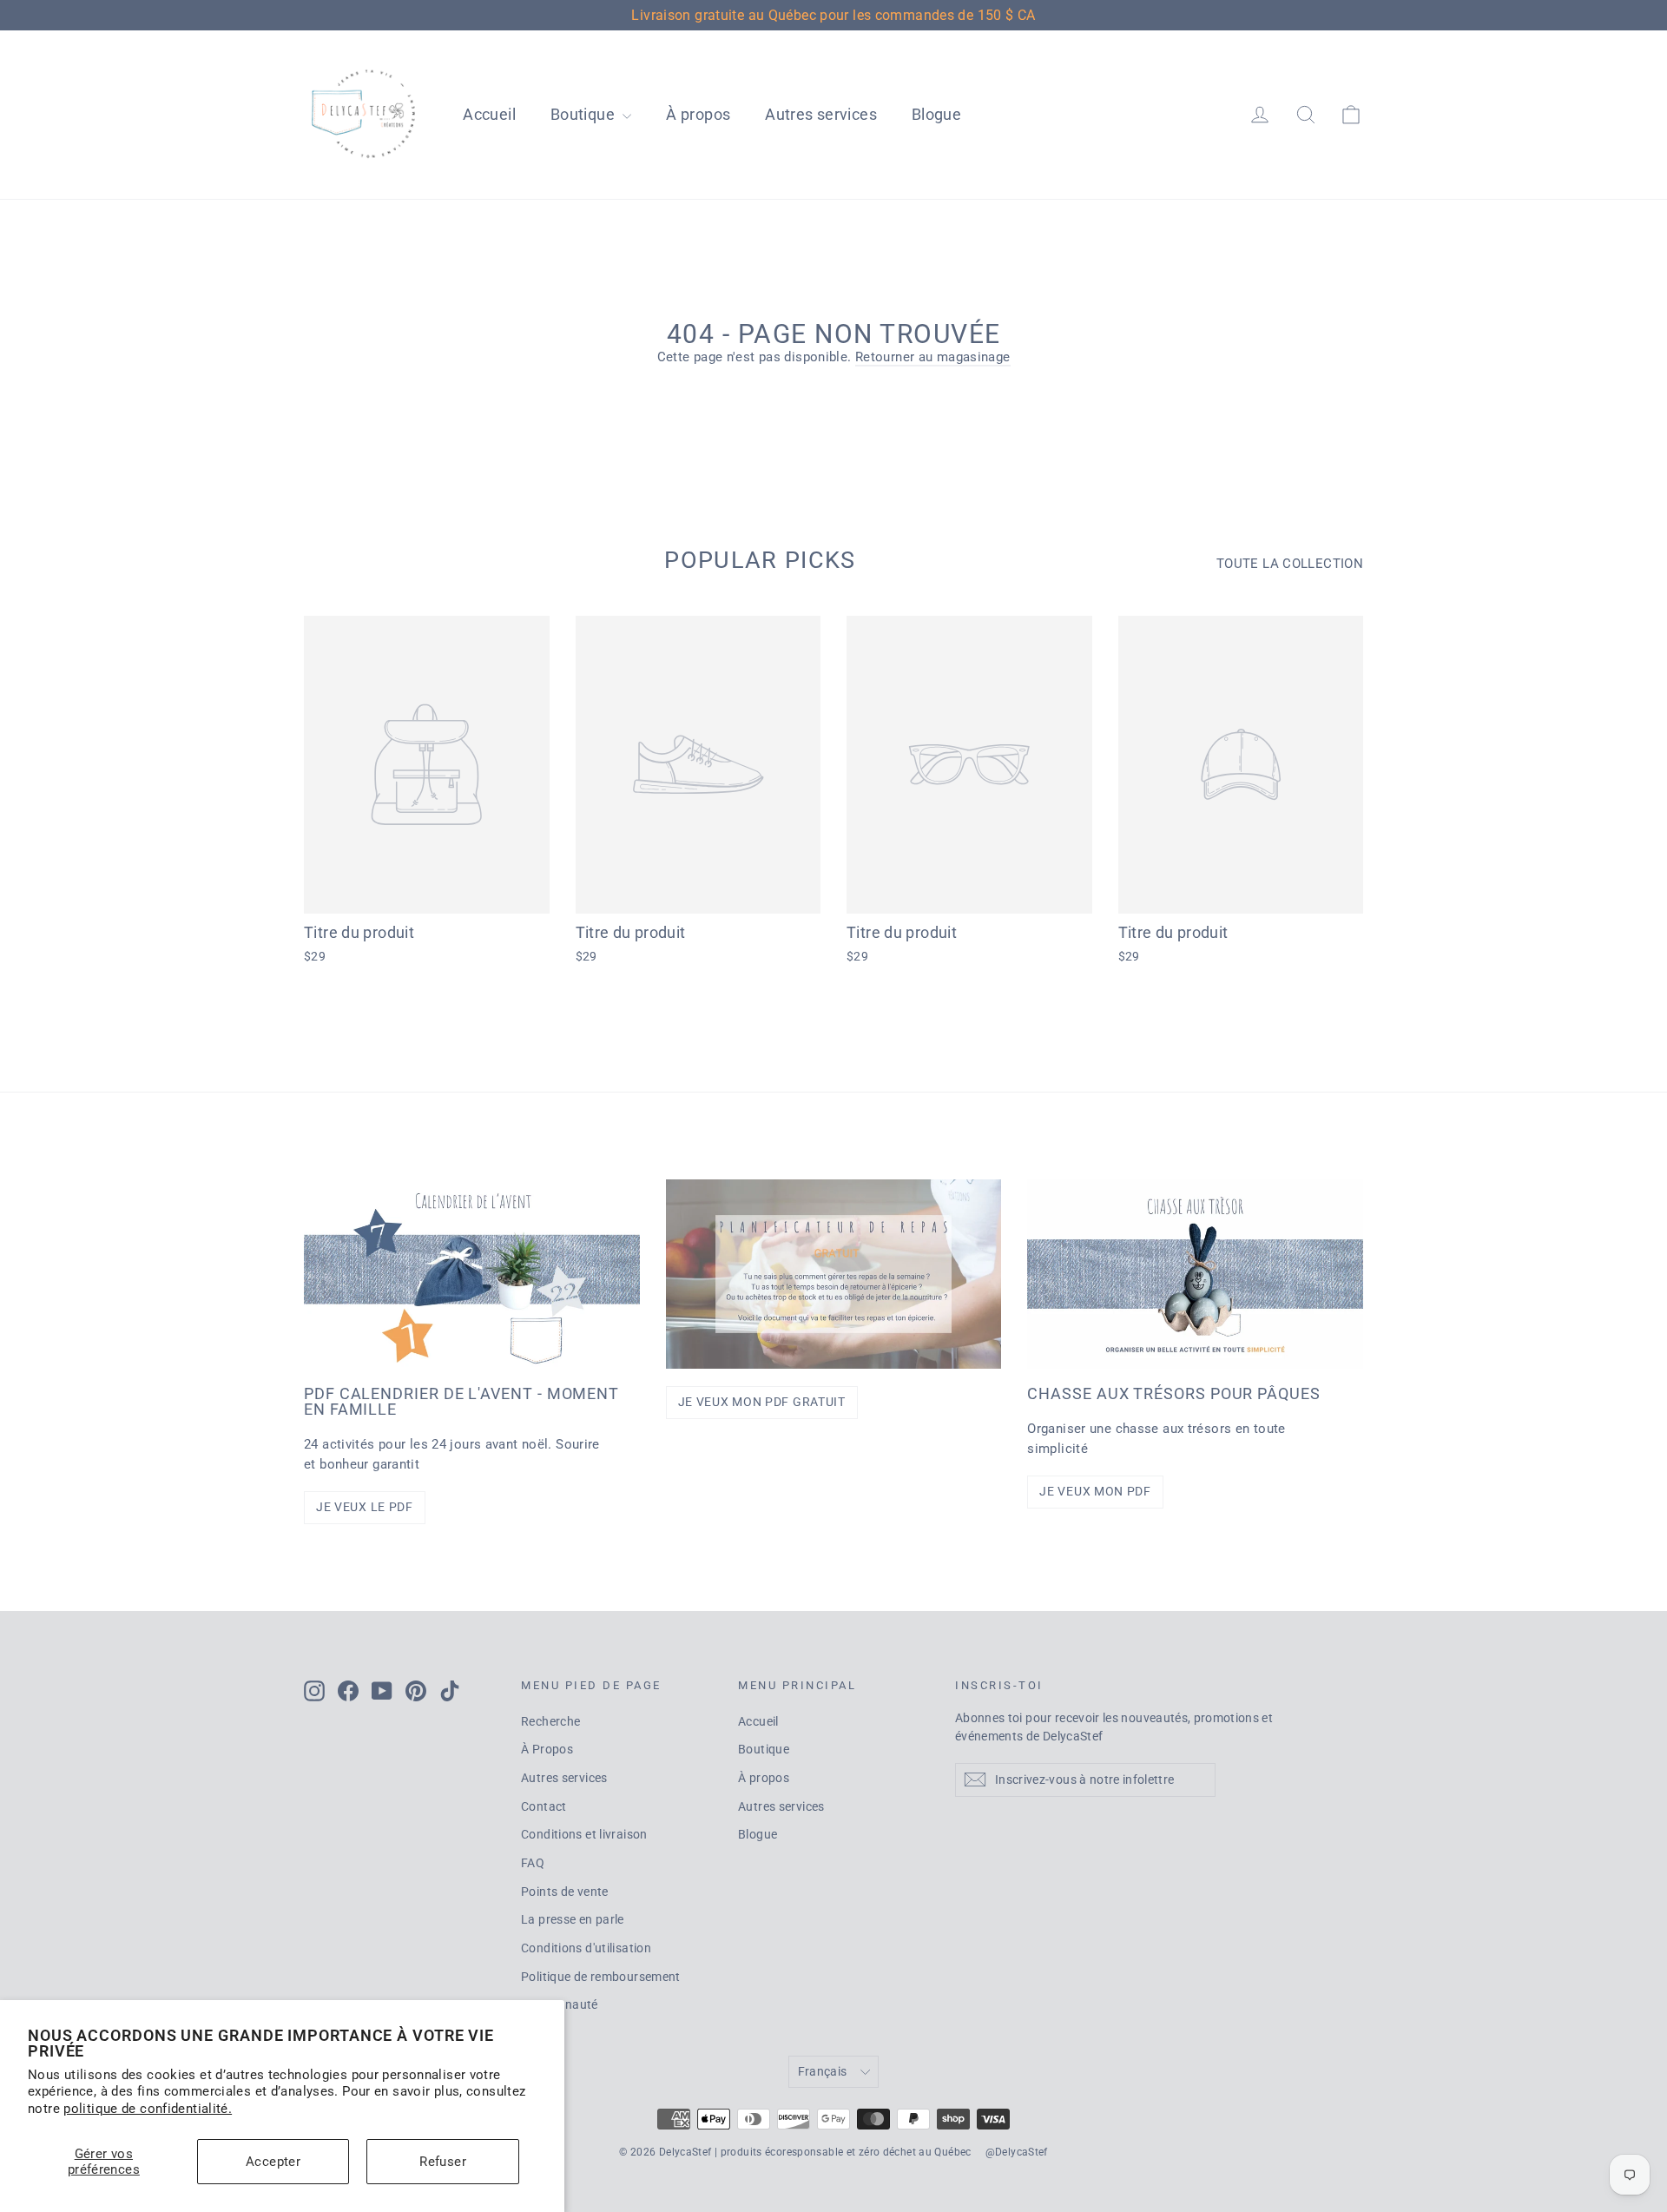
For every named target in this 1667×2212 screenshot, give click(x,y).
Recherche (550, 1721)
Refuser (443, 2162)
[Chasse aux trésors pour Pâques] (1195, 1274)
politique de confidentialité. (148, 2109)
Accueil (489, 114)
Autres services (821, 114)
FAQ (533, 1863)
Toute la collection (1290, 564)
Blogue (936, 114)
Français (823, 2071)
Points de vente (565, 1892)
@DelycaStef (1017, 2152)
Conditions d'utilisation (586, 1948)
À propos (698, 114)
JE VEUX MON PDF (1095, 1491)
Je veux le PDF (365, 1507)
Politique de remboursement (601, 1977)
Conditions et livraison (584, 1834)
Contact (544, 1806)
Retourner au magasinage (933, 357)
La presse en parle (573, 1919)
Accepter (273, 2162)
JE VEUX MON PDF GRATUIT (762, 1402)
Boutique (584, 114)
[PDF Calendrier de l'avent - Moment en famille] (472, 1274)
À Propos (547, 1749)
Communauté (560, 2004)
